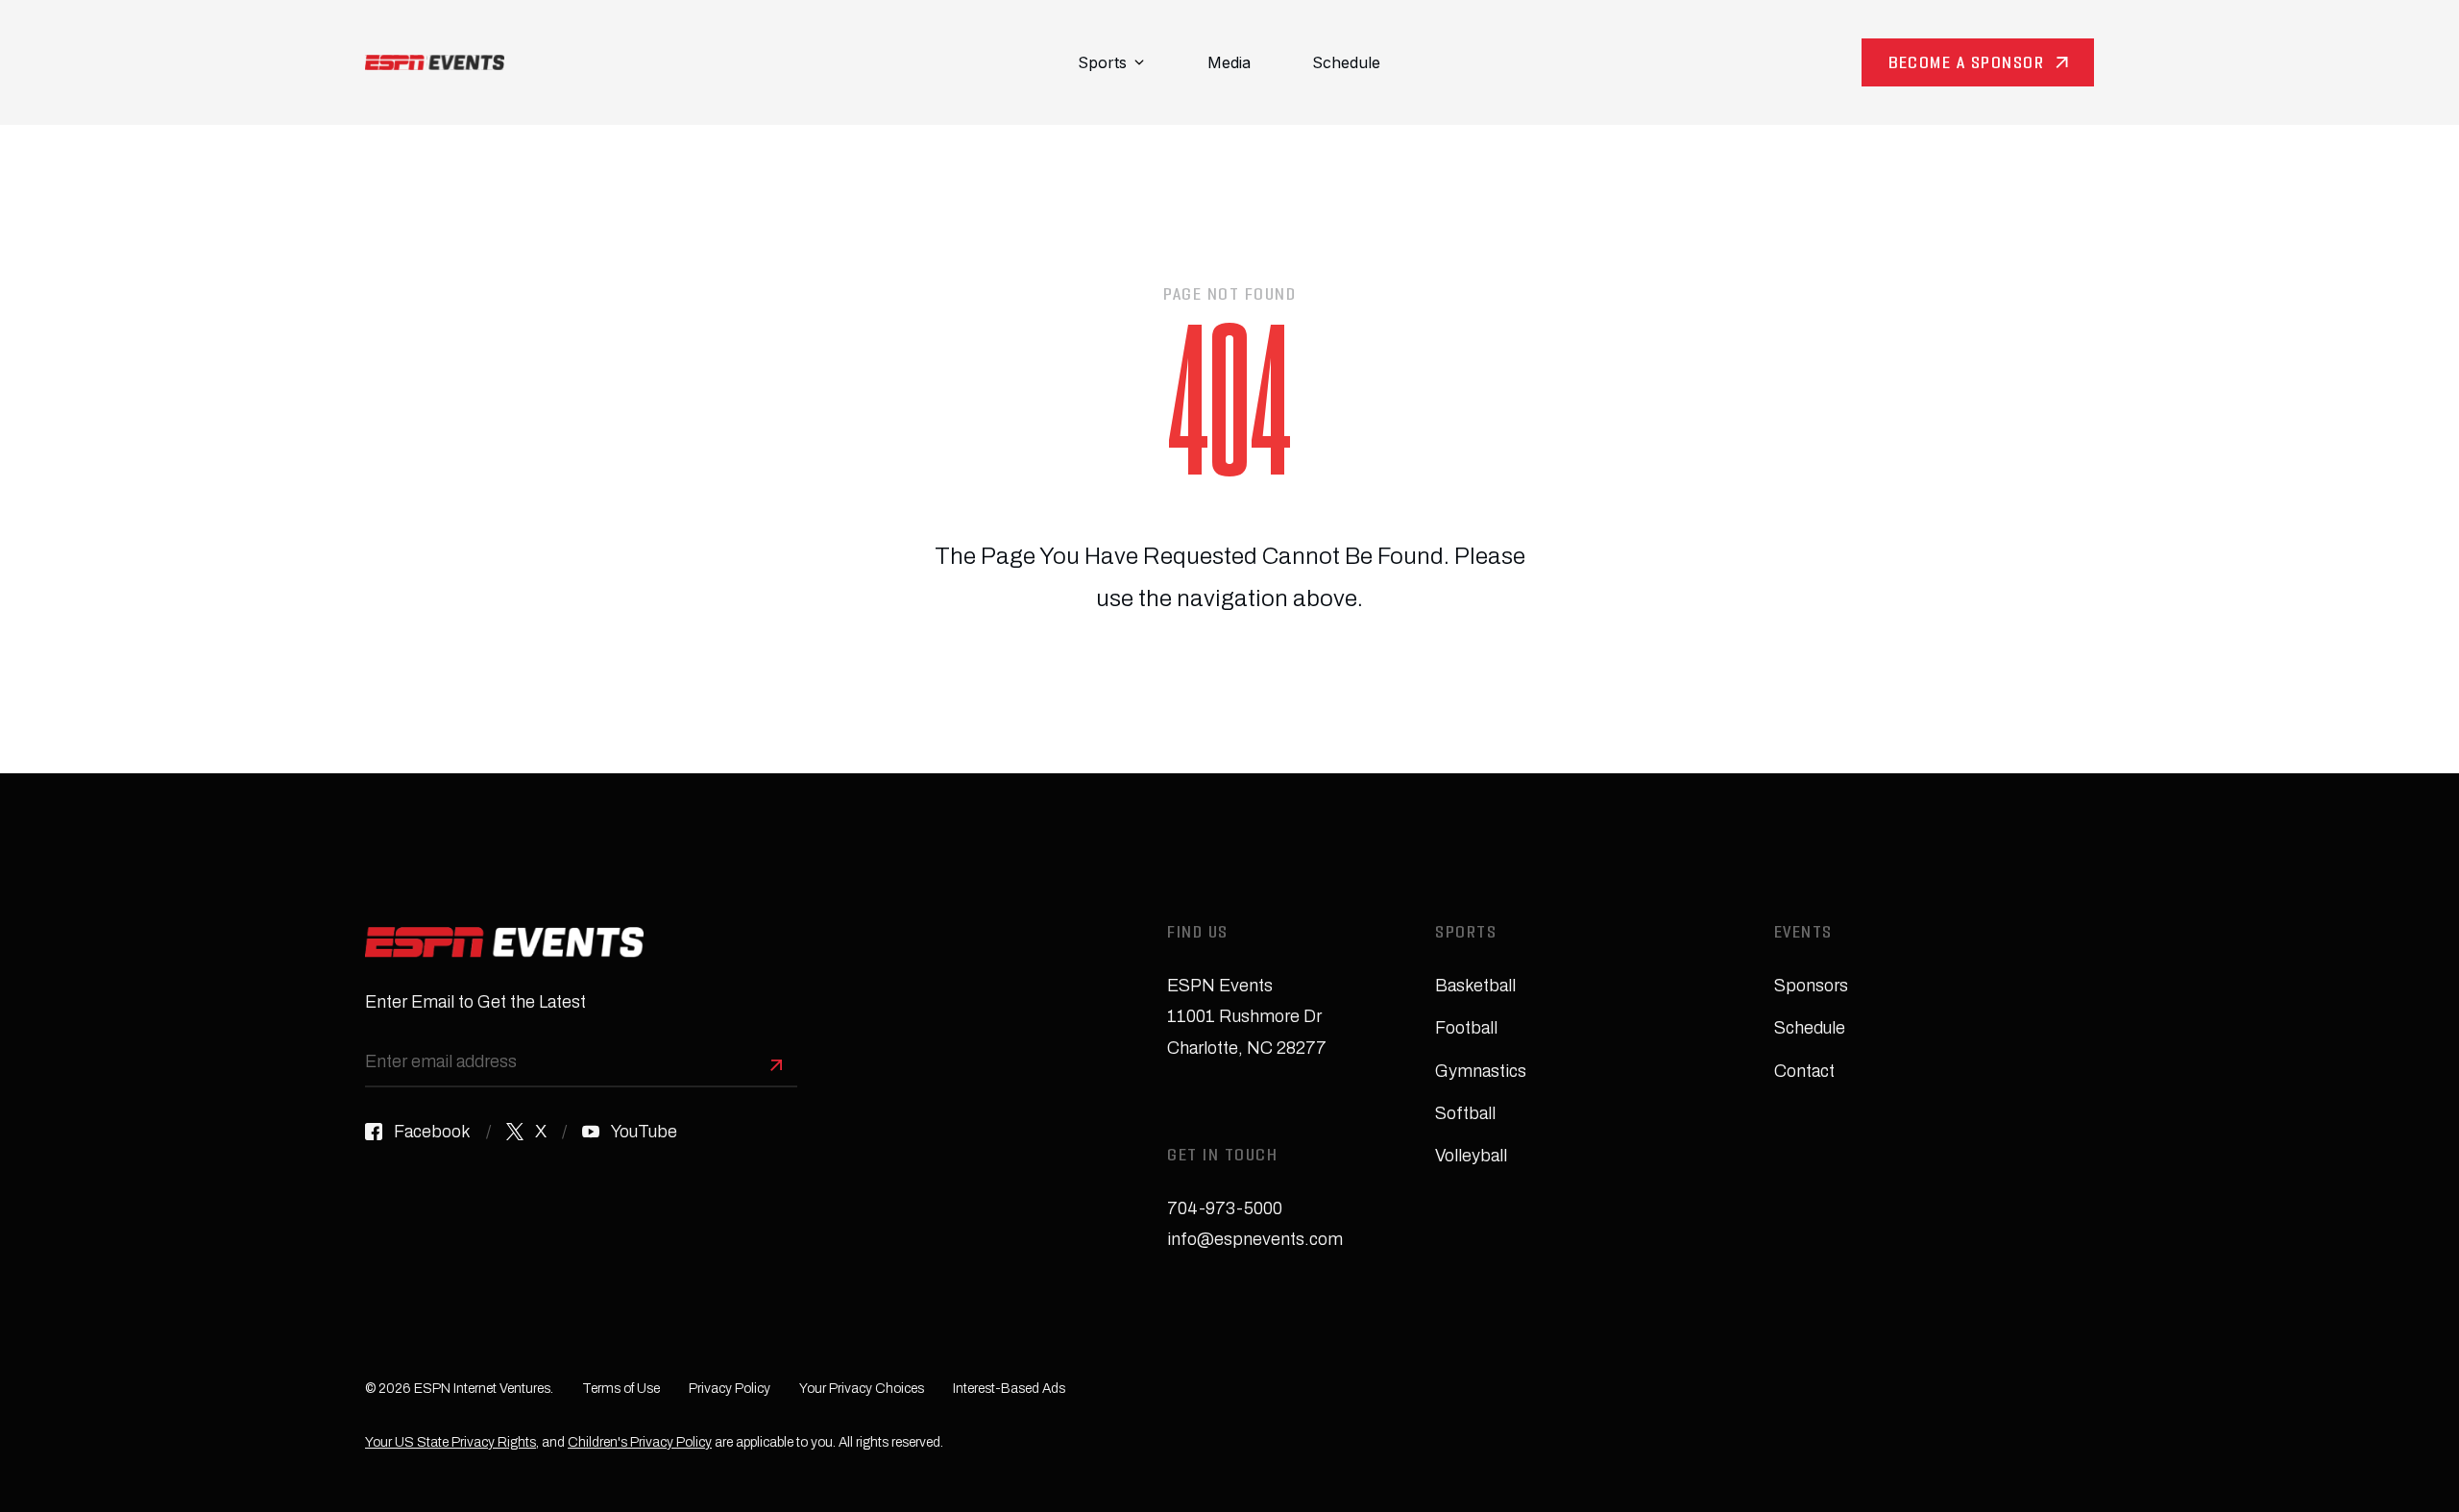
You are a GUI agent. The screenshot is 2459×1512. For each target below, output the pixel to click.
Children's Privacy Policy (640, 1442)
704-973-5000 (1225, 1208)
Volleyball (1471, 1156)
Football (1466, 1028)
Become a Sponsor (1966, 65)
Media (1229, 62)
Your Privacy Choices (862, 1389)
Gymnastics (1481, 1071)
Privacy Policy (730, 1389)
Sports (1102, 62)
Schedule (1346, 62)
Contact (1804, 1071)
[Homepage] (435, 62)
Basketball (1475, 986)
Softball (1465, 1113)
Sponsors (1811, 986)
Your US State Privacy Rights (450, 1442)
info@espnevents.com (1255, 1239)
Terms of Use (621, 1389)
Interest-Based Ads (1009, 1389)
